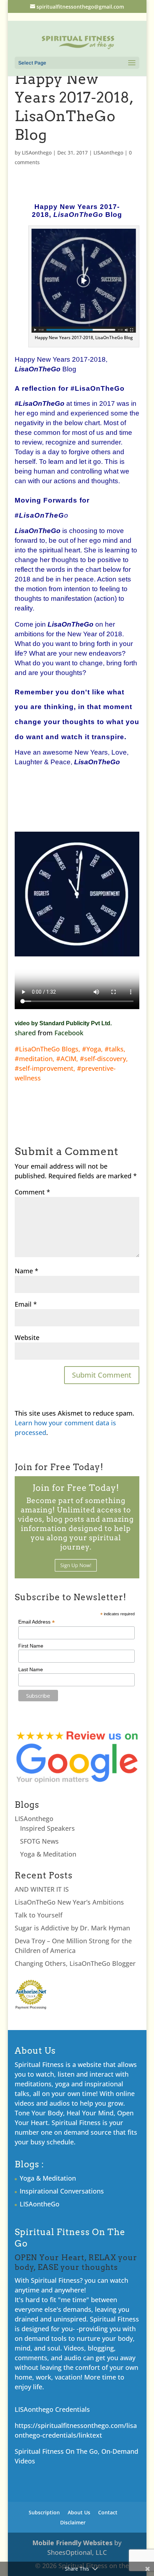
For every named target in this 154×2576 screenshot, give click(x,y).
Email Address (37, 1622)
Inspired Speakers (47, 1828)
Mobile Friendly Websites (72, 2543)
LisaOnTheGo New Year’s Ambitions (69, 1902)
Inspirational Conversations (62, 2191)
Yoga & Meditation (48, 1854)
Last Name (31, 1669)
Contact (108, 2512)
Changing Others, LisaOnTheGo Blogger (75, 1963)
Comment (32, 1192)
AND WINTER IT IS (42, 1889)
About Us (79, 2512)
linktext (90, 2435)
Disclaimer (73, 2522)
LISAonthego (37, 153)
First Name (31, 1646)
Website (27, 1337)
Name (27, 1271)
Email (26, 1304)
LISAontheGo (40, 2204)
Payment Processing (31, 2007)
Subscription (44, 2512)
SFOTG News (39, 1841)
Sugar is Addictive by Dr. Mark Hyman (72, 1928)
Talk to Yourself (38, 1915)
